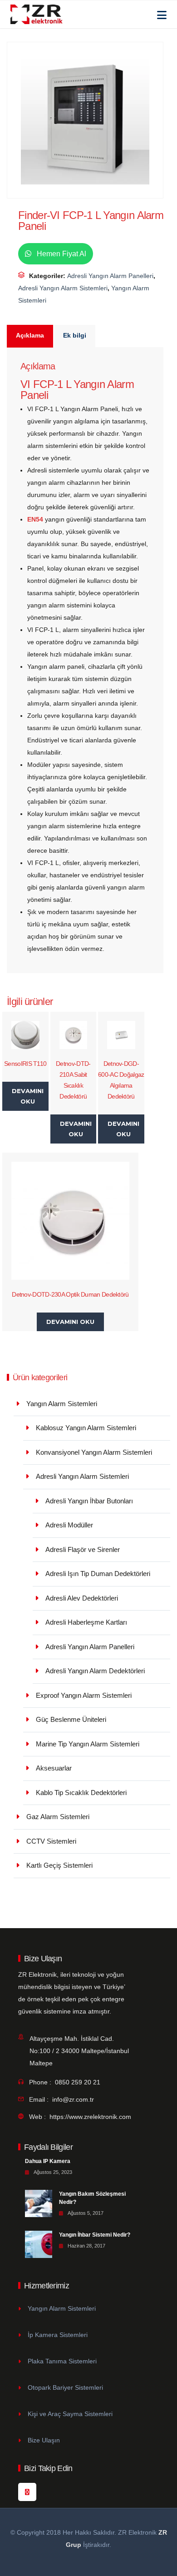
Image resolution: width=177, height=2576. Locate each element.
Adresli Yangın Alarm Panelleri (110, 276)
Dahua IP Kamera (48, 2161)
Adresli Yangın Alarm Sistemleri (63, 288)
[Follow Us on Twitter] (27, 2492)
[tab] (30, 336)
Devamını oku (28, 1096)
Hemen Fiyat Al (61, 254)
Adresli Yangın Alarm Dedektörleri (95, 1671)
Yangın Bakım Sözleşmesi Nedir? (92, 2198)
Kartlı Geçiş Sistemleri (59, 1865)
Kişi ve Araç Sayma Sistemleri (70, 2414)
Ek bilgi (75, 335)
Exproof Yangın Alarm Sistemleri (84, 1695)
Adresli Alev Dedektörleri (82, 1598)
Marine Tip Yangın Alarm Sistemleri (88, 1744)
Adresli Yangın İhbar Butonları (89, 1501)
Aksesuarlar (54, 1768)
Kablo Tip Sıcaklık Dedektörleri (81, 1793)
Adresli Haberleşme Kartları (86, 1622)
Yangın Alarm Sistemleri (62, 1404)
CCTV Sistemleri (51, 1841)
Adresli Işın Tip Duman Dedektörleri (98, 1574)
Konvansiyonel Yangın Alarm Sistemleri (94, 1452)
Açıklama (30, 335)
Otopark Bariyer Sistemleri (65, 2387)
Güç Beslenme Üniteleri (71, 1719)
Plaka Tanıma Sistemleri (62, 2361)
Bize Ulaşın (44, 2440)
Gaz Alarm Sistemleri (58, 1817)
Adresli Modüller (69, 1525)
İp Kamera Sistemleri (58, 2335)
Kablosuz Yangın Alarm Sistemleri (86, 1428)
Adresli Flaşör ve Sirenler (83, 1549)
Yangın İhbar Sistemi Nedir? (95, 2235)
